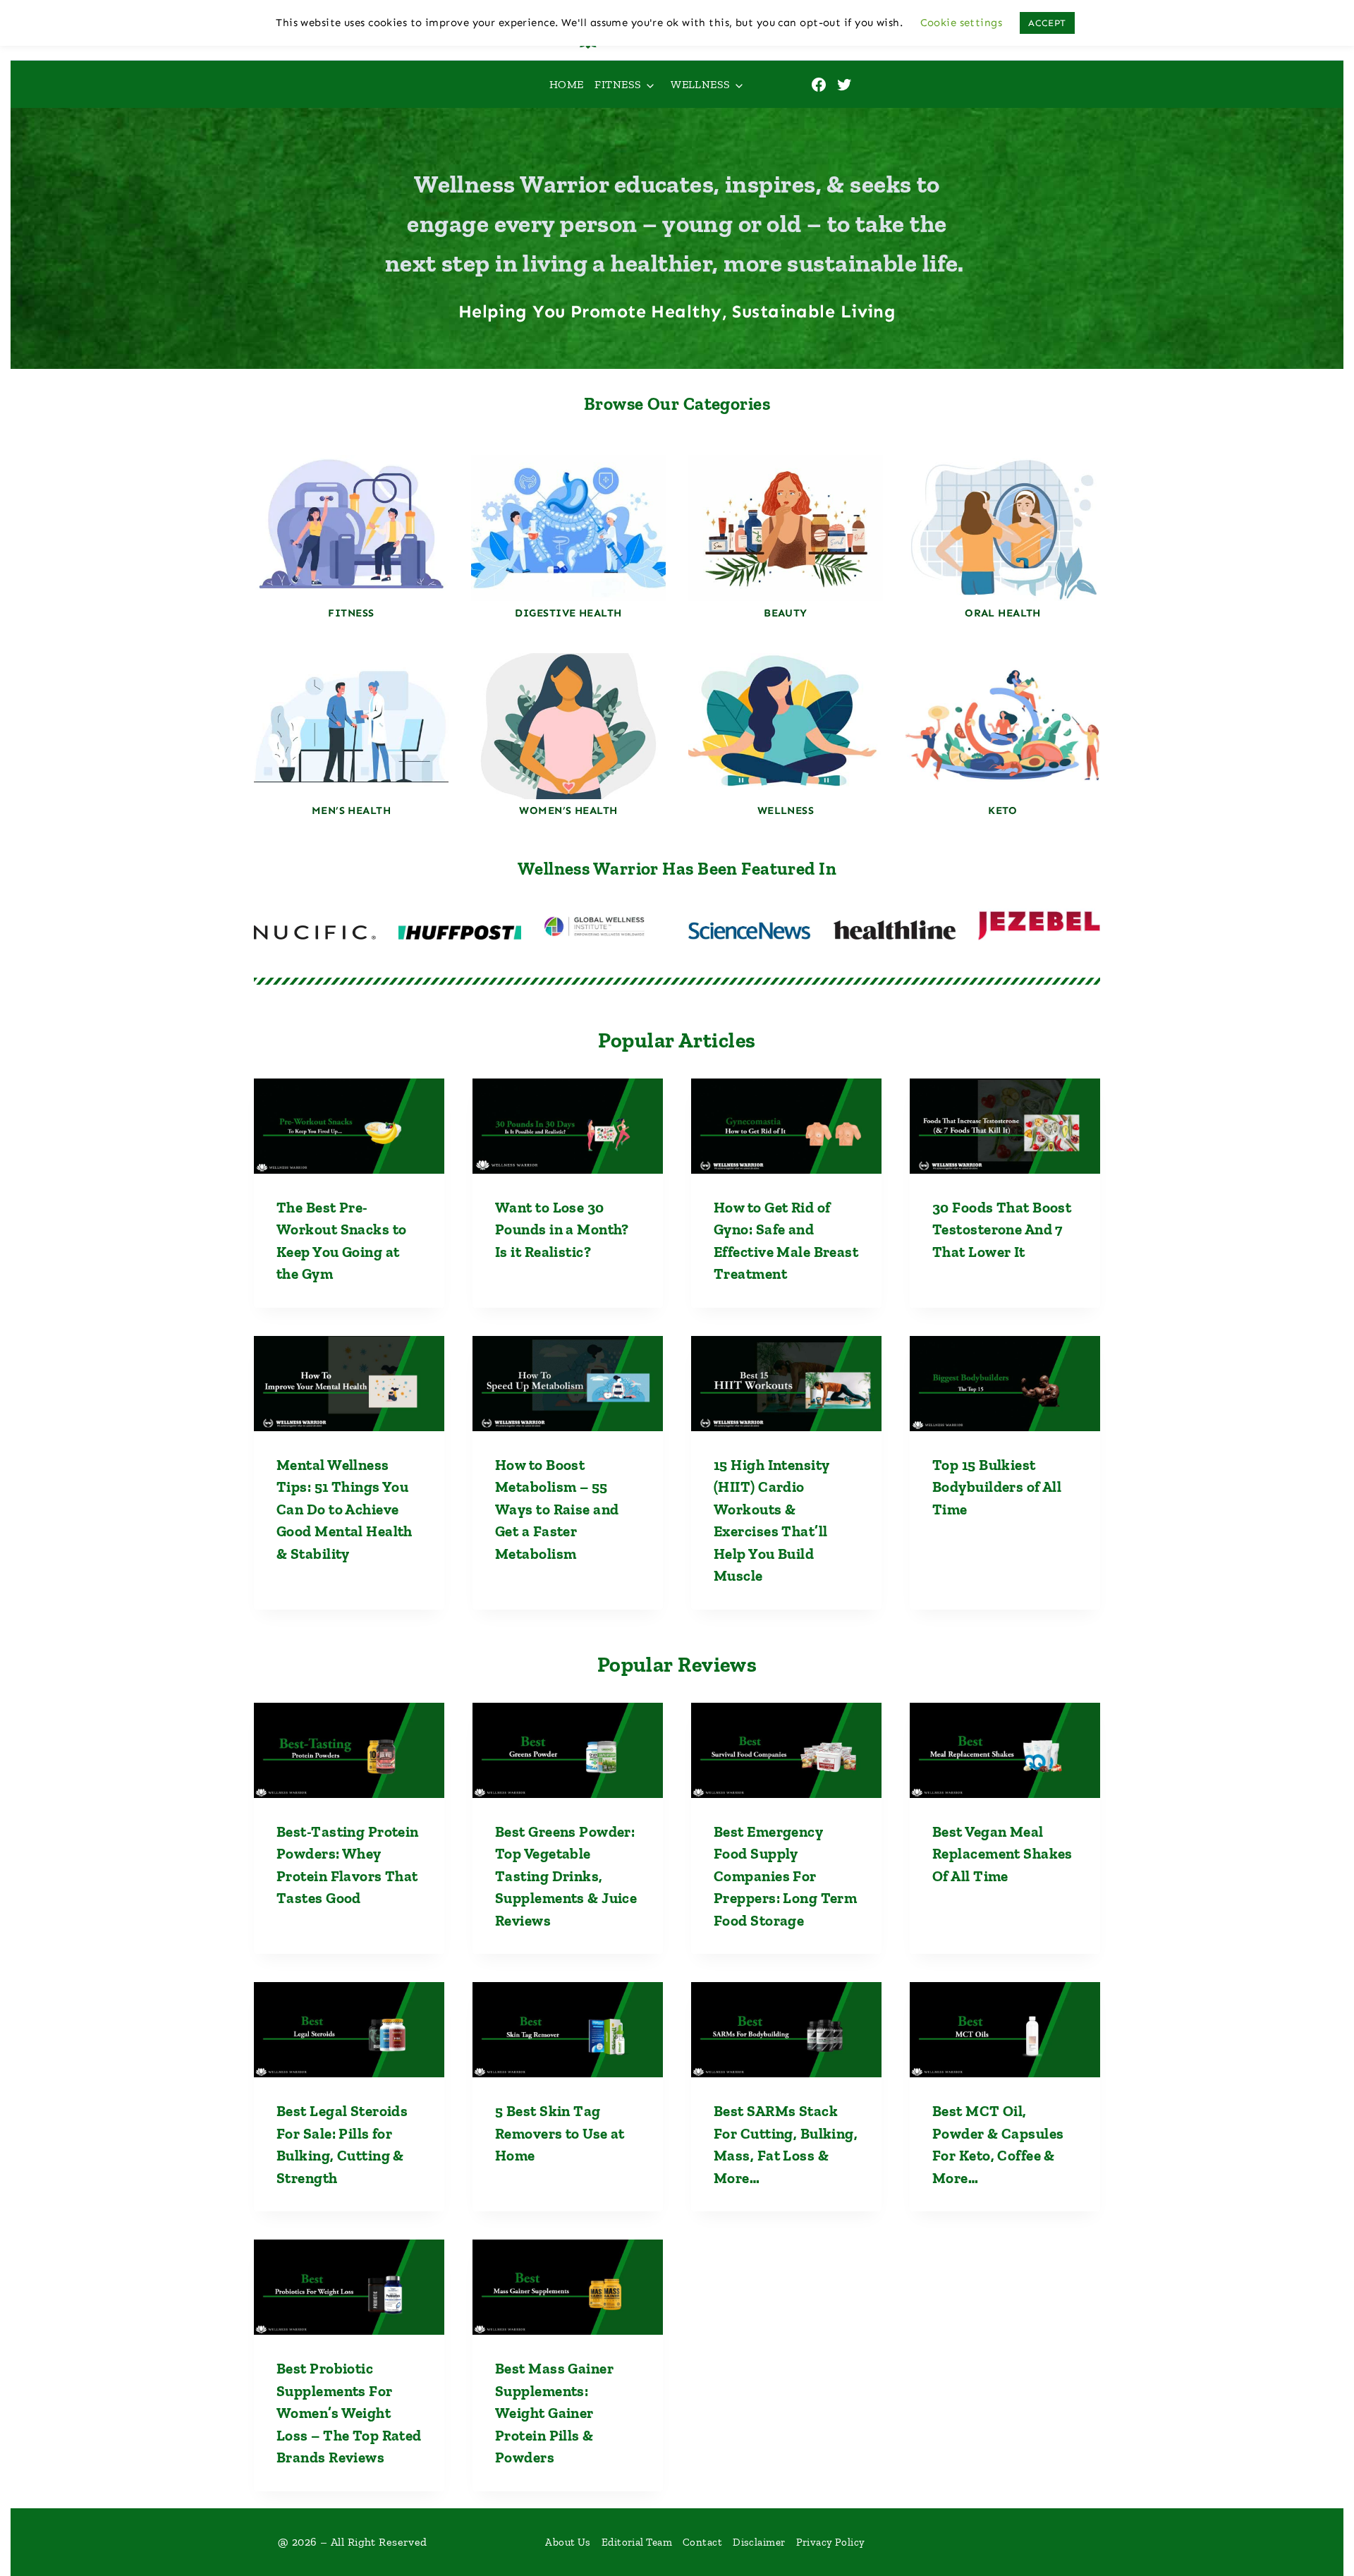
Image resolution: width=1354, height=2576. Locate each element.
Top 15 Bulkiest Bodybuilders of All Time (997, 1487)
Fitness (618, 84)
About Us (568, 2542)
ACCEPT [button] (1047, 23)
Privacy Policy (831, 2542)
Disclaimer (759, 2542)
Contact (702, 2542)
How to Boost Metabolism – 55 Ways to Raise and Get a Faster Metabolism (557, 1509)
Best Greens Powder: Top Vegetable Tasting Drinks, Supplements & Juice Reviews (566, 1876)
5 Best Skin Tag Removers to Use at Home (560, 2133)
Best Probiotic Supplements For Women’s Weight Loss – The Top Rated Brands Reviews (349, 2413)
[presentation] (349, 1126)
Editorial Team (637, 2542)
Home (567, 84)
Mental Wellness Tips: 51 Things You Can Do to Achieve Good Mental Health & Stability (344, 1509)
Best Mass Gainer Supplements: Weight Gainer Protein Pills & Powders (554, 2413)
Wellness (701, 84)
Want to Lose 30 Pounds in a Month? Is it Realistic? (562, 1229)
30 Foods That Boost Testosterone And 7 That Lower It (1002, 1229)
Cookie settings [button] (962, 23)
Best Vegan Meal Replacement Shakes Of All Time (1002, 1854)
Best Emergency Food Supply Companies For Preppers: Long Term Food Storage (785, 1876)
